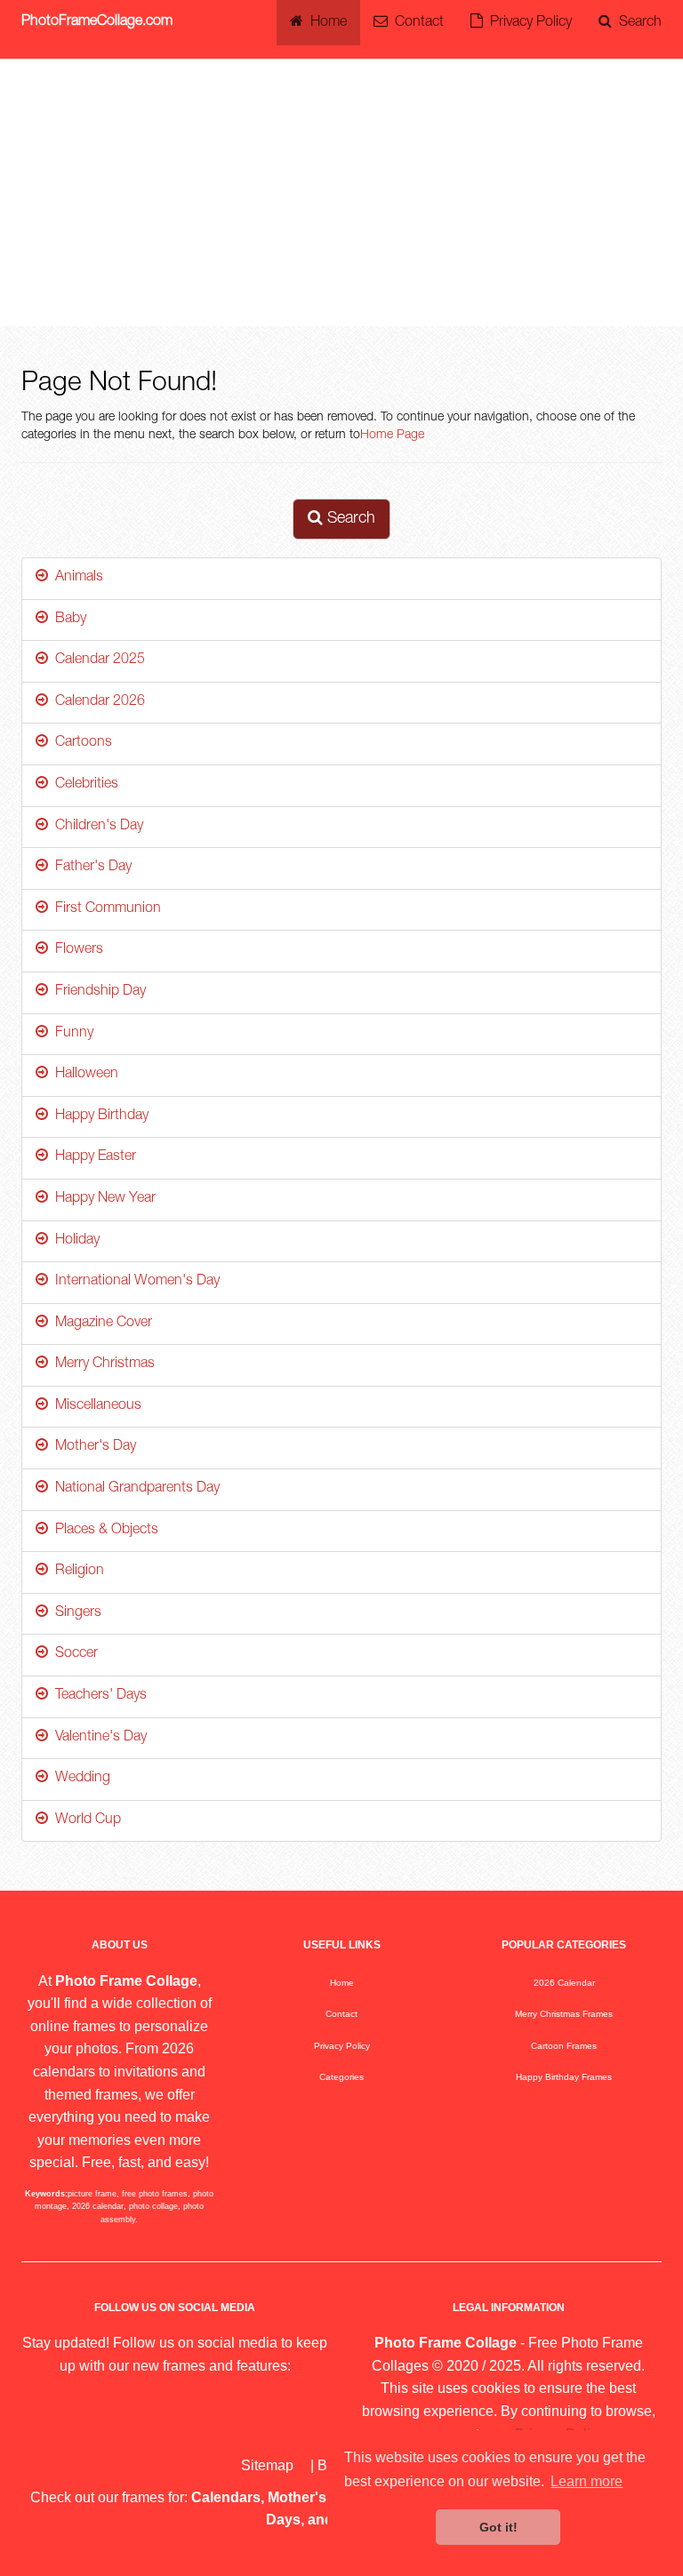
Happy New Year (102, 1199)
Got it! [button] (498, 2527)
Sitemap (267, 2465)
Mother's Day (92, 1447)
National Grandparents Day (134, 1489)
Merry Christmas (101, 1364)
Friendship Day (97, 992)
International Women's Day (134, 1282)
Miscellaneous (95, 1406)
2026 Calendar (564, 1983)
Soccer (73, 1654)
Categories (341, 2077)
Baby (67, 620)
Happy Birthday (98, 1116)
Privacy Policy (527, 23)
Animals (76, 578)
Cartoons (80, 743)
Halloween (83, 1075)
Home (325, 23)
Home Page (392, 436)
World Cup (84, 1820)
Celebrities (83, 785)
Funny (71, 1034)
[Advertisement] (341, 193)
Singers (75, 1613)
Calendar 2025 (96, 660)
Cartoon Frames (564, 2046)
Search (637, 23)
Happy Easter (92, 1157)
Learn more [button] (587, 2481)
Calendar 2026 (96, 702)
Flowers (76, 950)
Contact (416, 23)
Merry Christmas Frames (564, 2014)
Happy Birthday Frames (564, 2077)
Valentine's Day (97, 1738)
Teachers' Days (97, 1696)
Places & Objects (103, 1531)
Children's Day (96, 827)
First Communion (104, 909)
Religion (76, 1572)
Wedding (79, 1779)
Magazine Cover (100, 1324)
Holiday (74, 1241)
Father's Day (90, 868)
